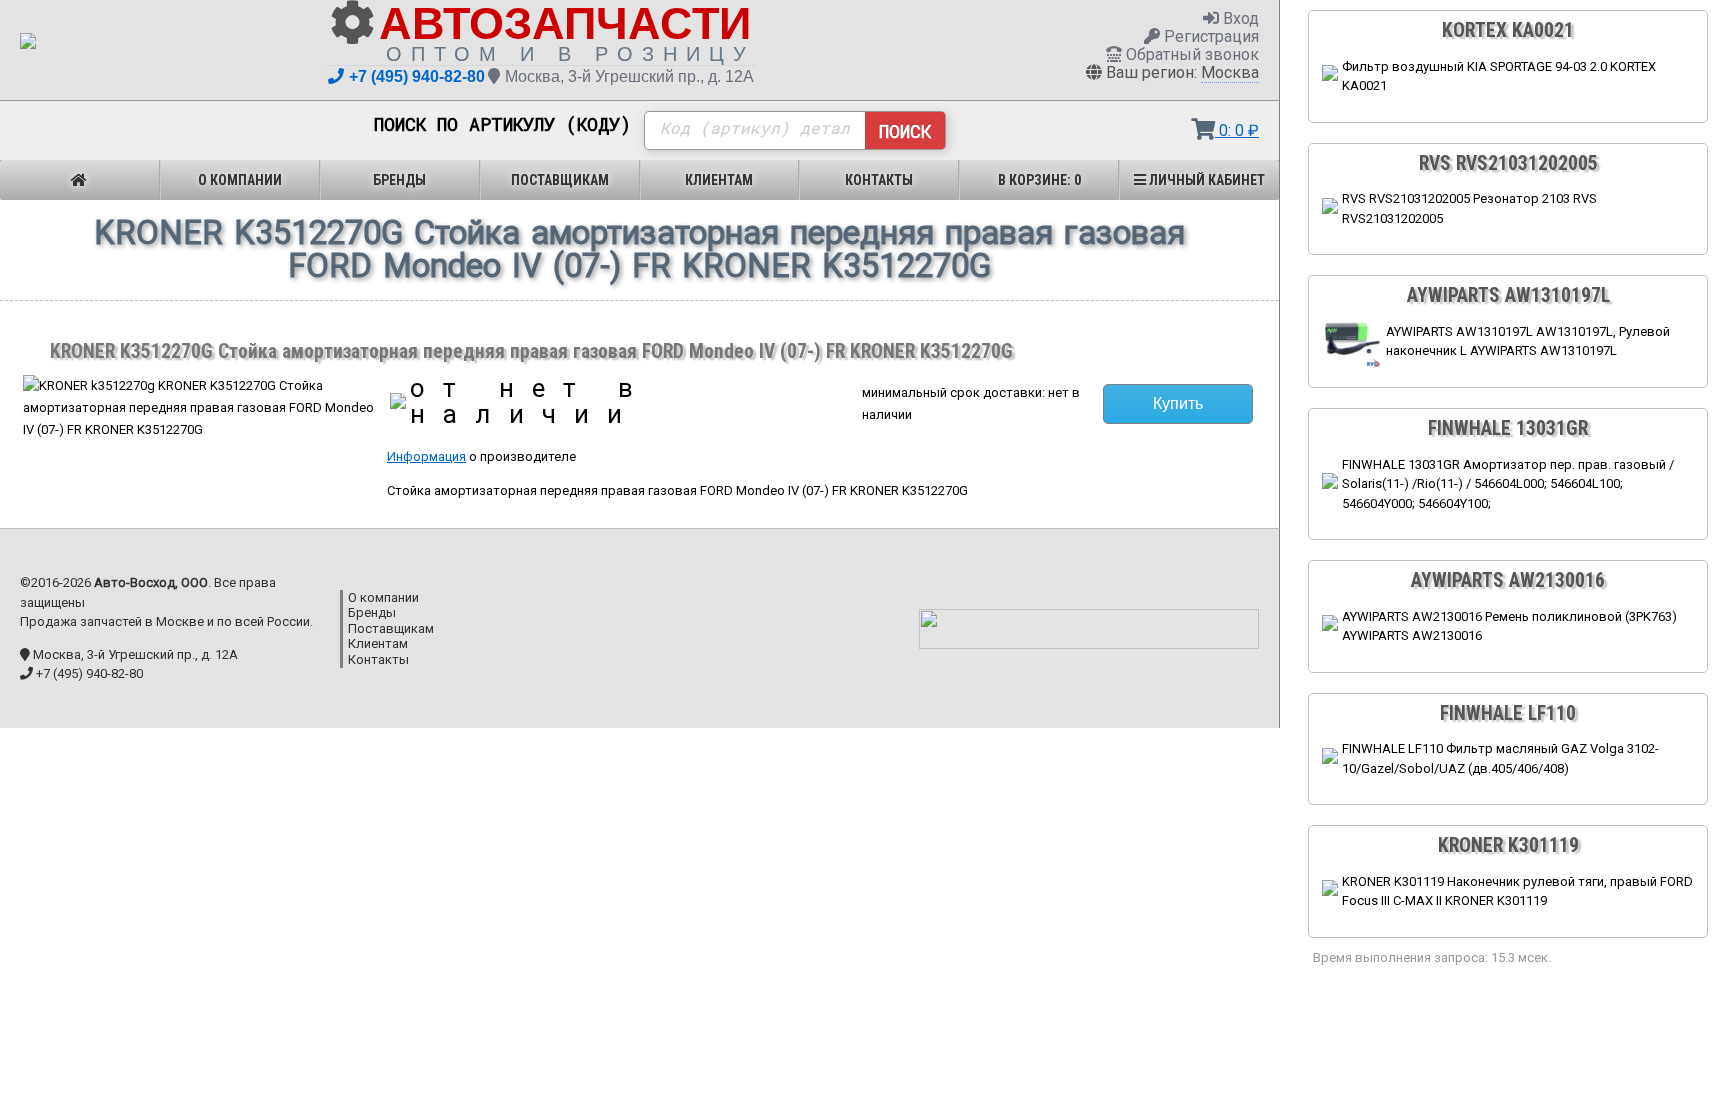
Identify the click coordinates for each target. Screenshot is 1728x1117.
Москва (1230, 72)
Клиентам (719, 180)
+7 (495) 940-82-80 (417, 76)
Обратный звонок (1190, 54)
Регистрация (1209, 36)
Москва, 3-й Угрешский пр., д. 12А (629, 76)
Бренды (399, 180)
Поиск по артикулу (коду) (502, 125)
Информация (426, 456)
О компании (240, 180)
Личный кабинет (1205, 180)
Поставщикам (560, 180)
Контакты (879, 180)
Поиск (905, 131)
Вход (1239, 18)
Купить (1178, 403)
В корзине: (1039, 180)
